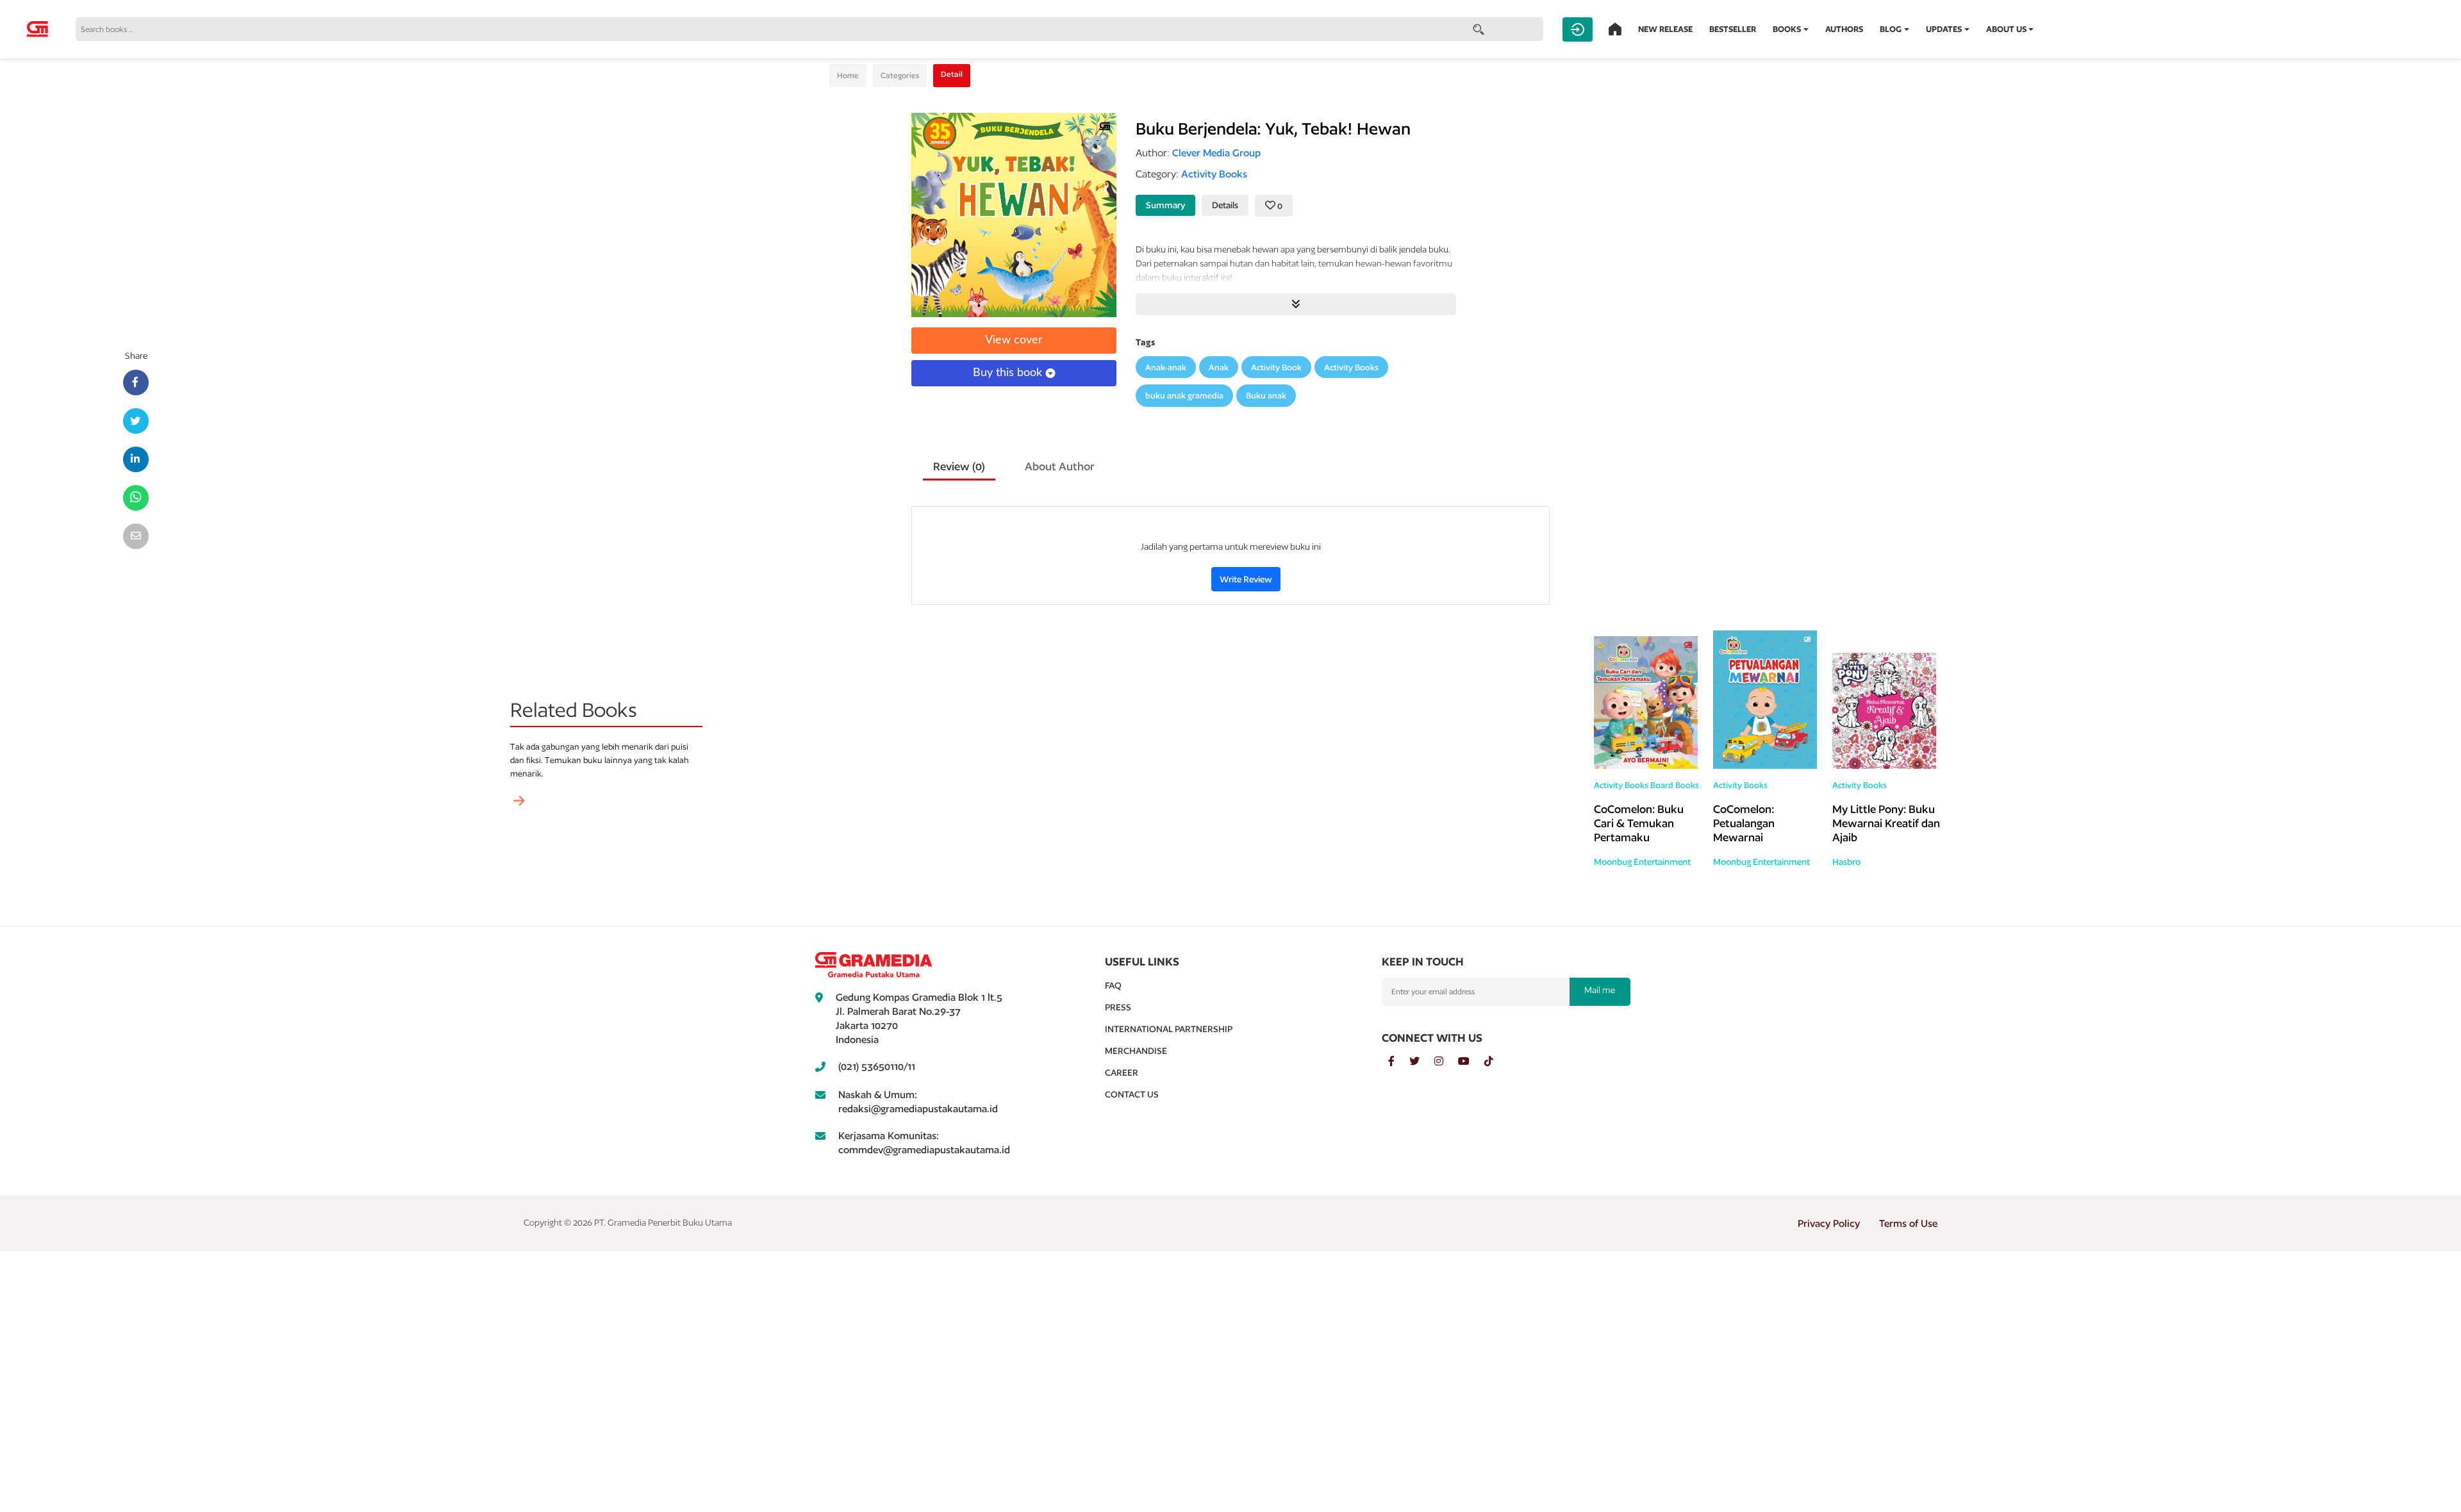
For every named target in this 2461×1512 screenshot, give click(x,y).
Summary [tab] (1165, 205)
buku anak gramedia (1184, 396)
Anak (1219, 367)
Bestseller (1733, 29)
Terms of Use (1908, 1223)
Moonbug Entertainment (1642, 862)
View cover (1014, 340)
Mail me (1600, 990)
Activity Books (1351, 367)
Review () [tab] (959, 466)
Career (1122, 1072)
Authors (1844, 29)
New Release (1665, 29)
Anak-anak (1166, 367)
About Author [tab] (1060, 466)
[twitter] (1422, 1062)
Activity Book (1276, 367)
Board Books (1675, 785)
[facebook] (1399, 1062)
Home (848, 75)
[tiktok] (1495, 1062)
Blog (1891, 29)
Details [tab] (1225, 205)
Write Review (1246, 579)
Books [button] (1787, 29)
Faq (1113, 985)
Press (1118, 1007)
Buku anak (1266, 396)
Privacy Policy (1829, 1223)
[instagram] (1446, 1062)
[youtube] (1471, 1062)
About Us (2006, 29)
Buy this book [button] (1009, 373)
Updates (1944, 29)
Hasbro (1846, 862)
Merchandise (1136, 1051)
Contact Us (1132, 1094)
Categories (900, 75)
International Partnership (1169, 1029)
